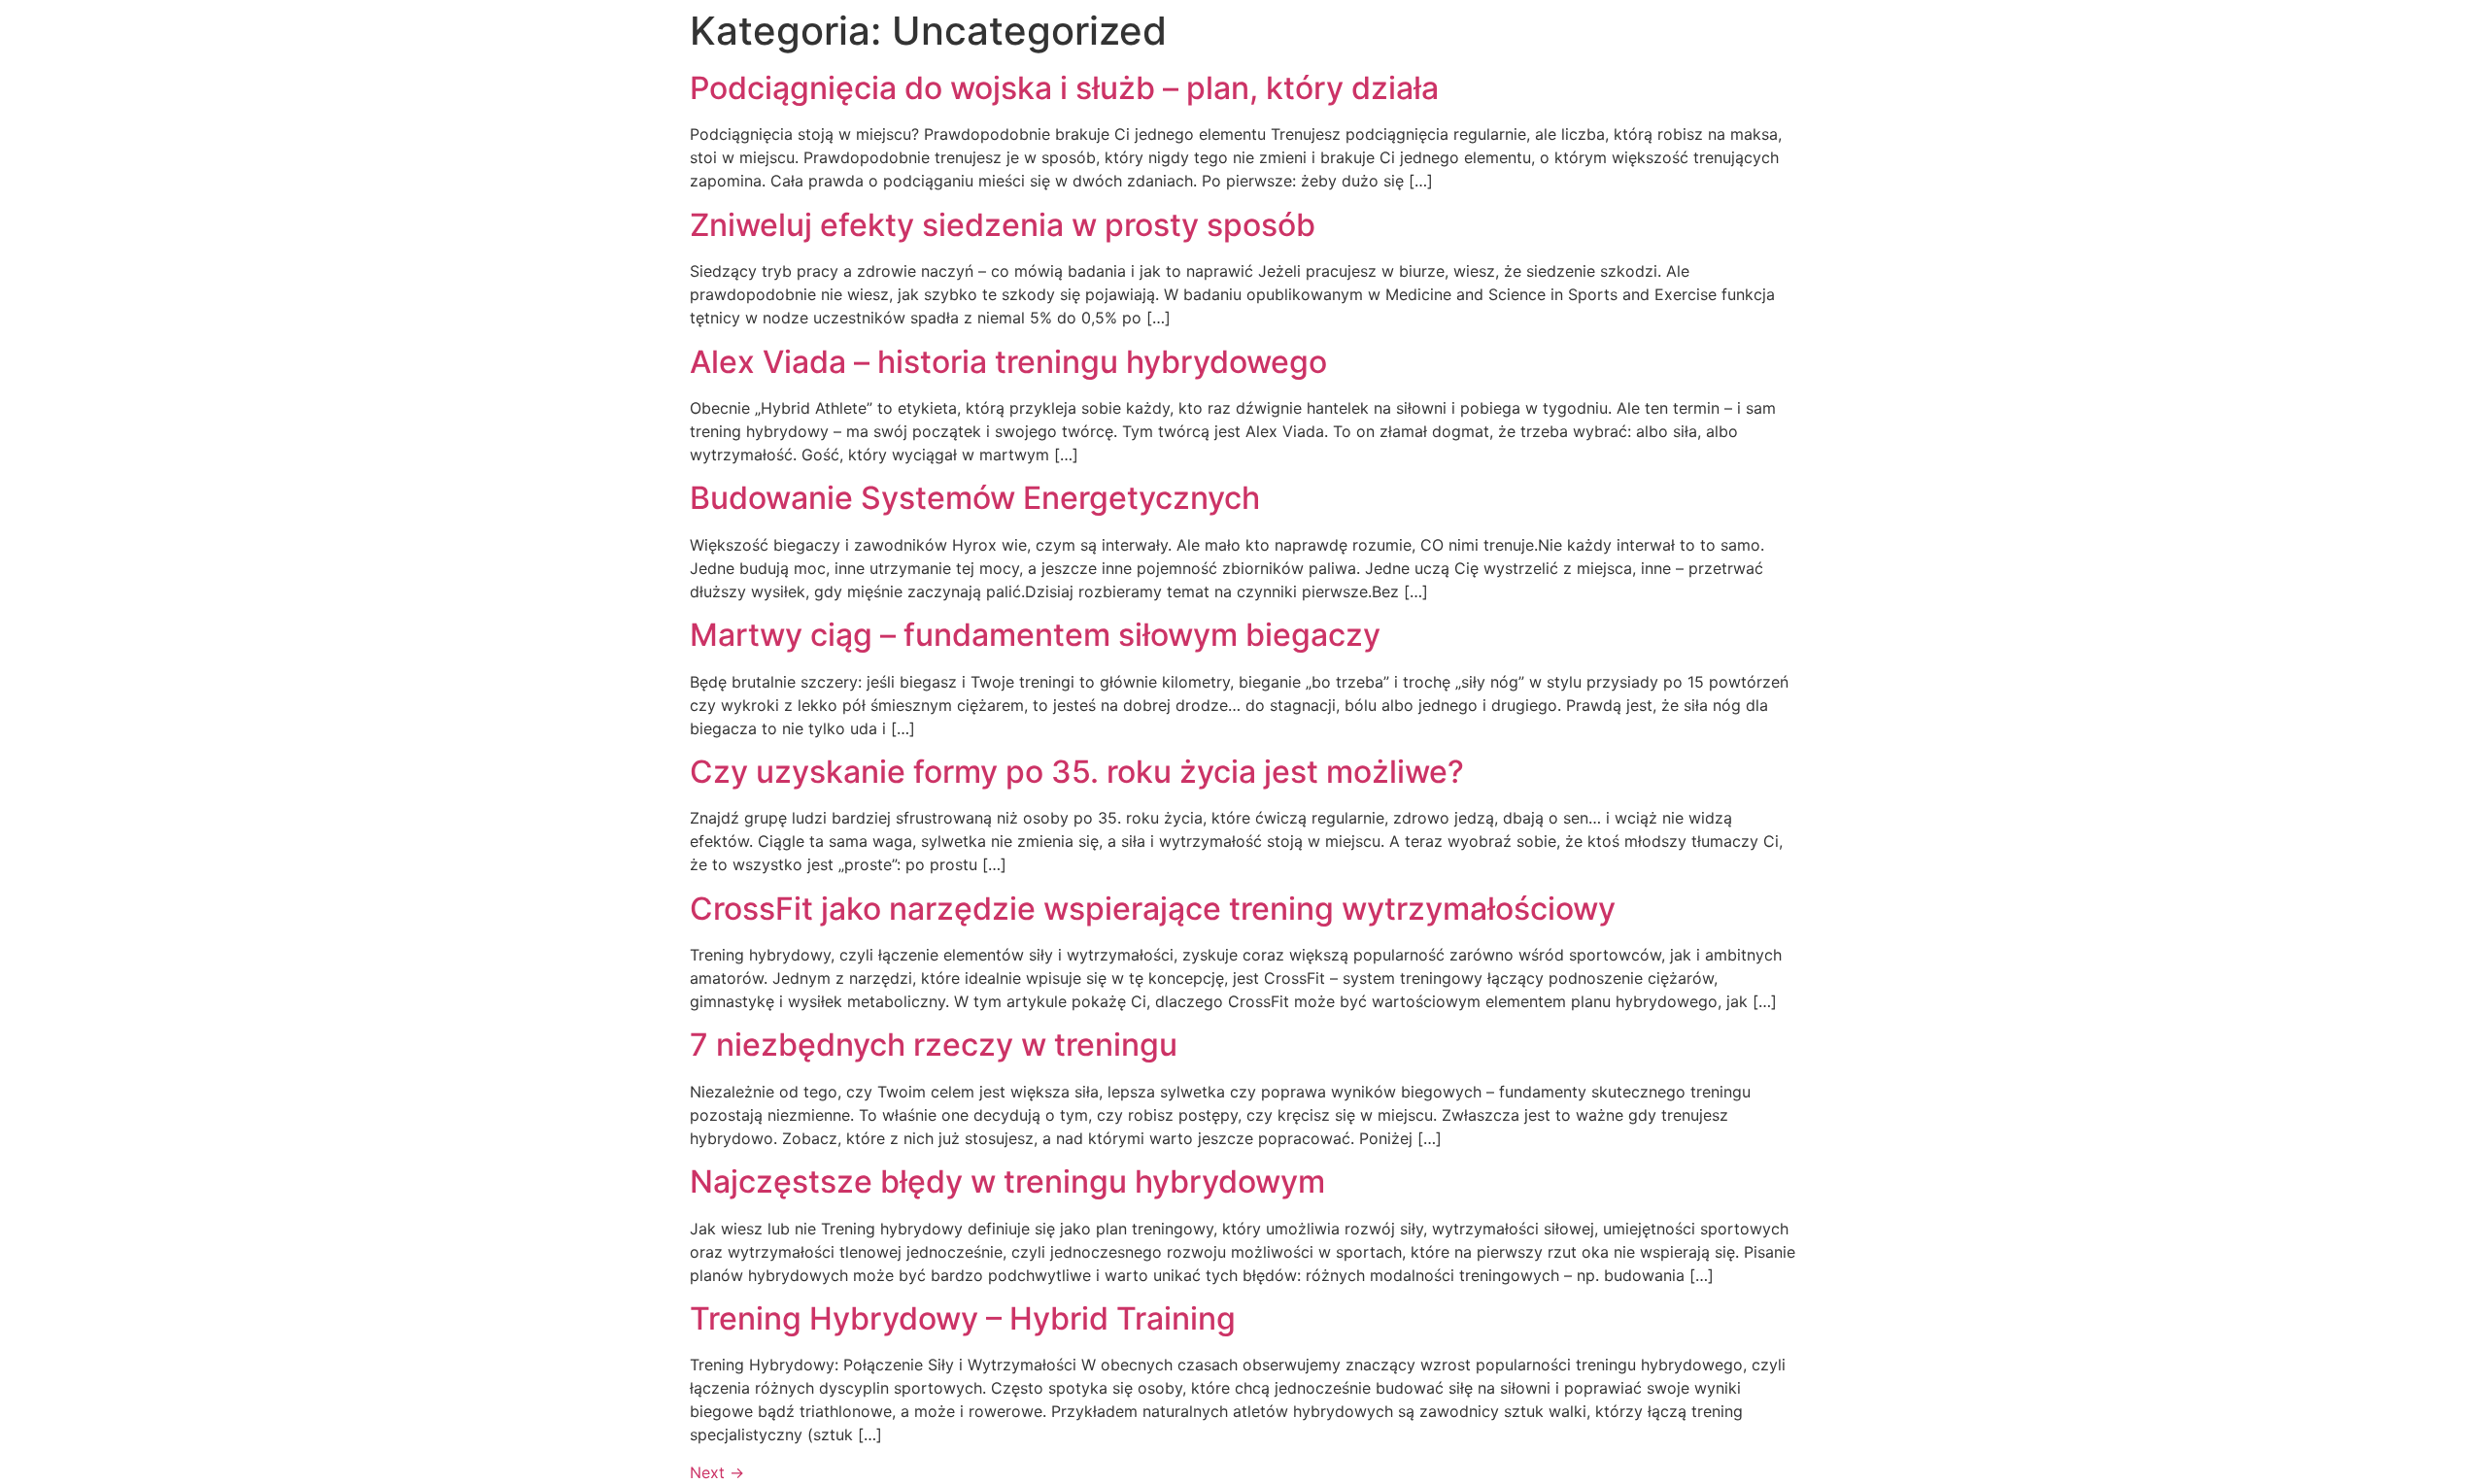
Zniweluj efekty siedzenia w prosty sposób (1003, 225)
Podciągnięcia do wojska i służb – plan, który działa (1064, 88)
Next (717, 1472)
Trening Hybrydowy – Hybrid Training (963, 1318)
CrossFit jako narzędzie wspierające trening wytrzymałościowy (1153, 909)
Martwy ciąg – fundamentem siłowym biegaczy (1035, 635)
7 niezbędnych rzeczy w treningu (934, 1045)
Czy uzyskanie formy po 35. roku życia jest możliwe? (1077, 772)
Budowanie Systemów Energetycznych (975, 498)
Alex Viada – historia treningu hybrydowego (1008, 362)
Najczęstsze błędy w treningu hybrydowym (1007, 1181)
